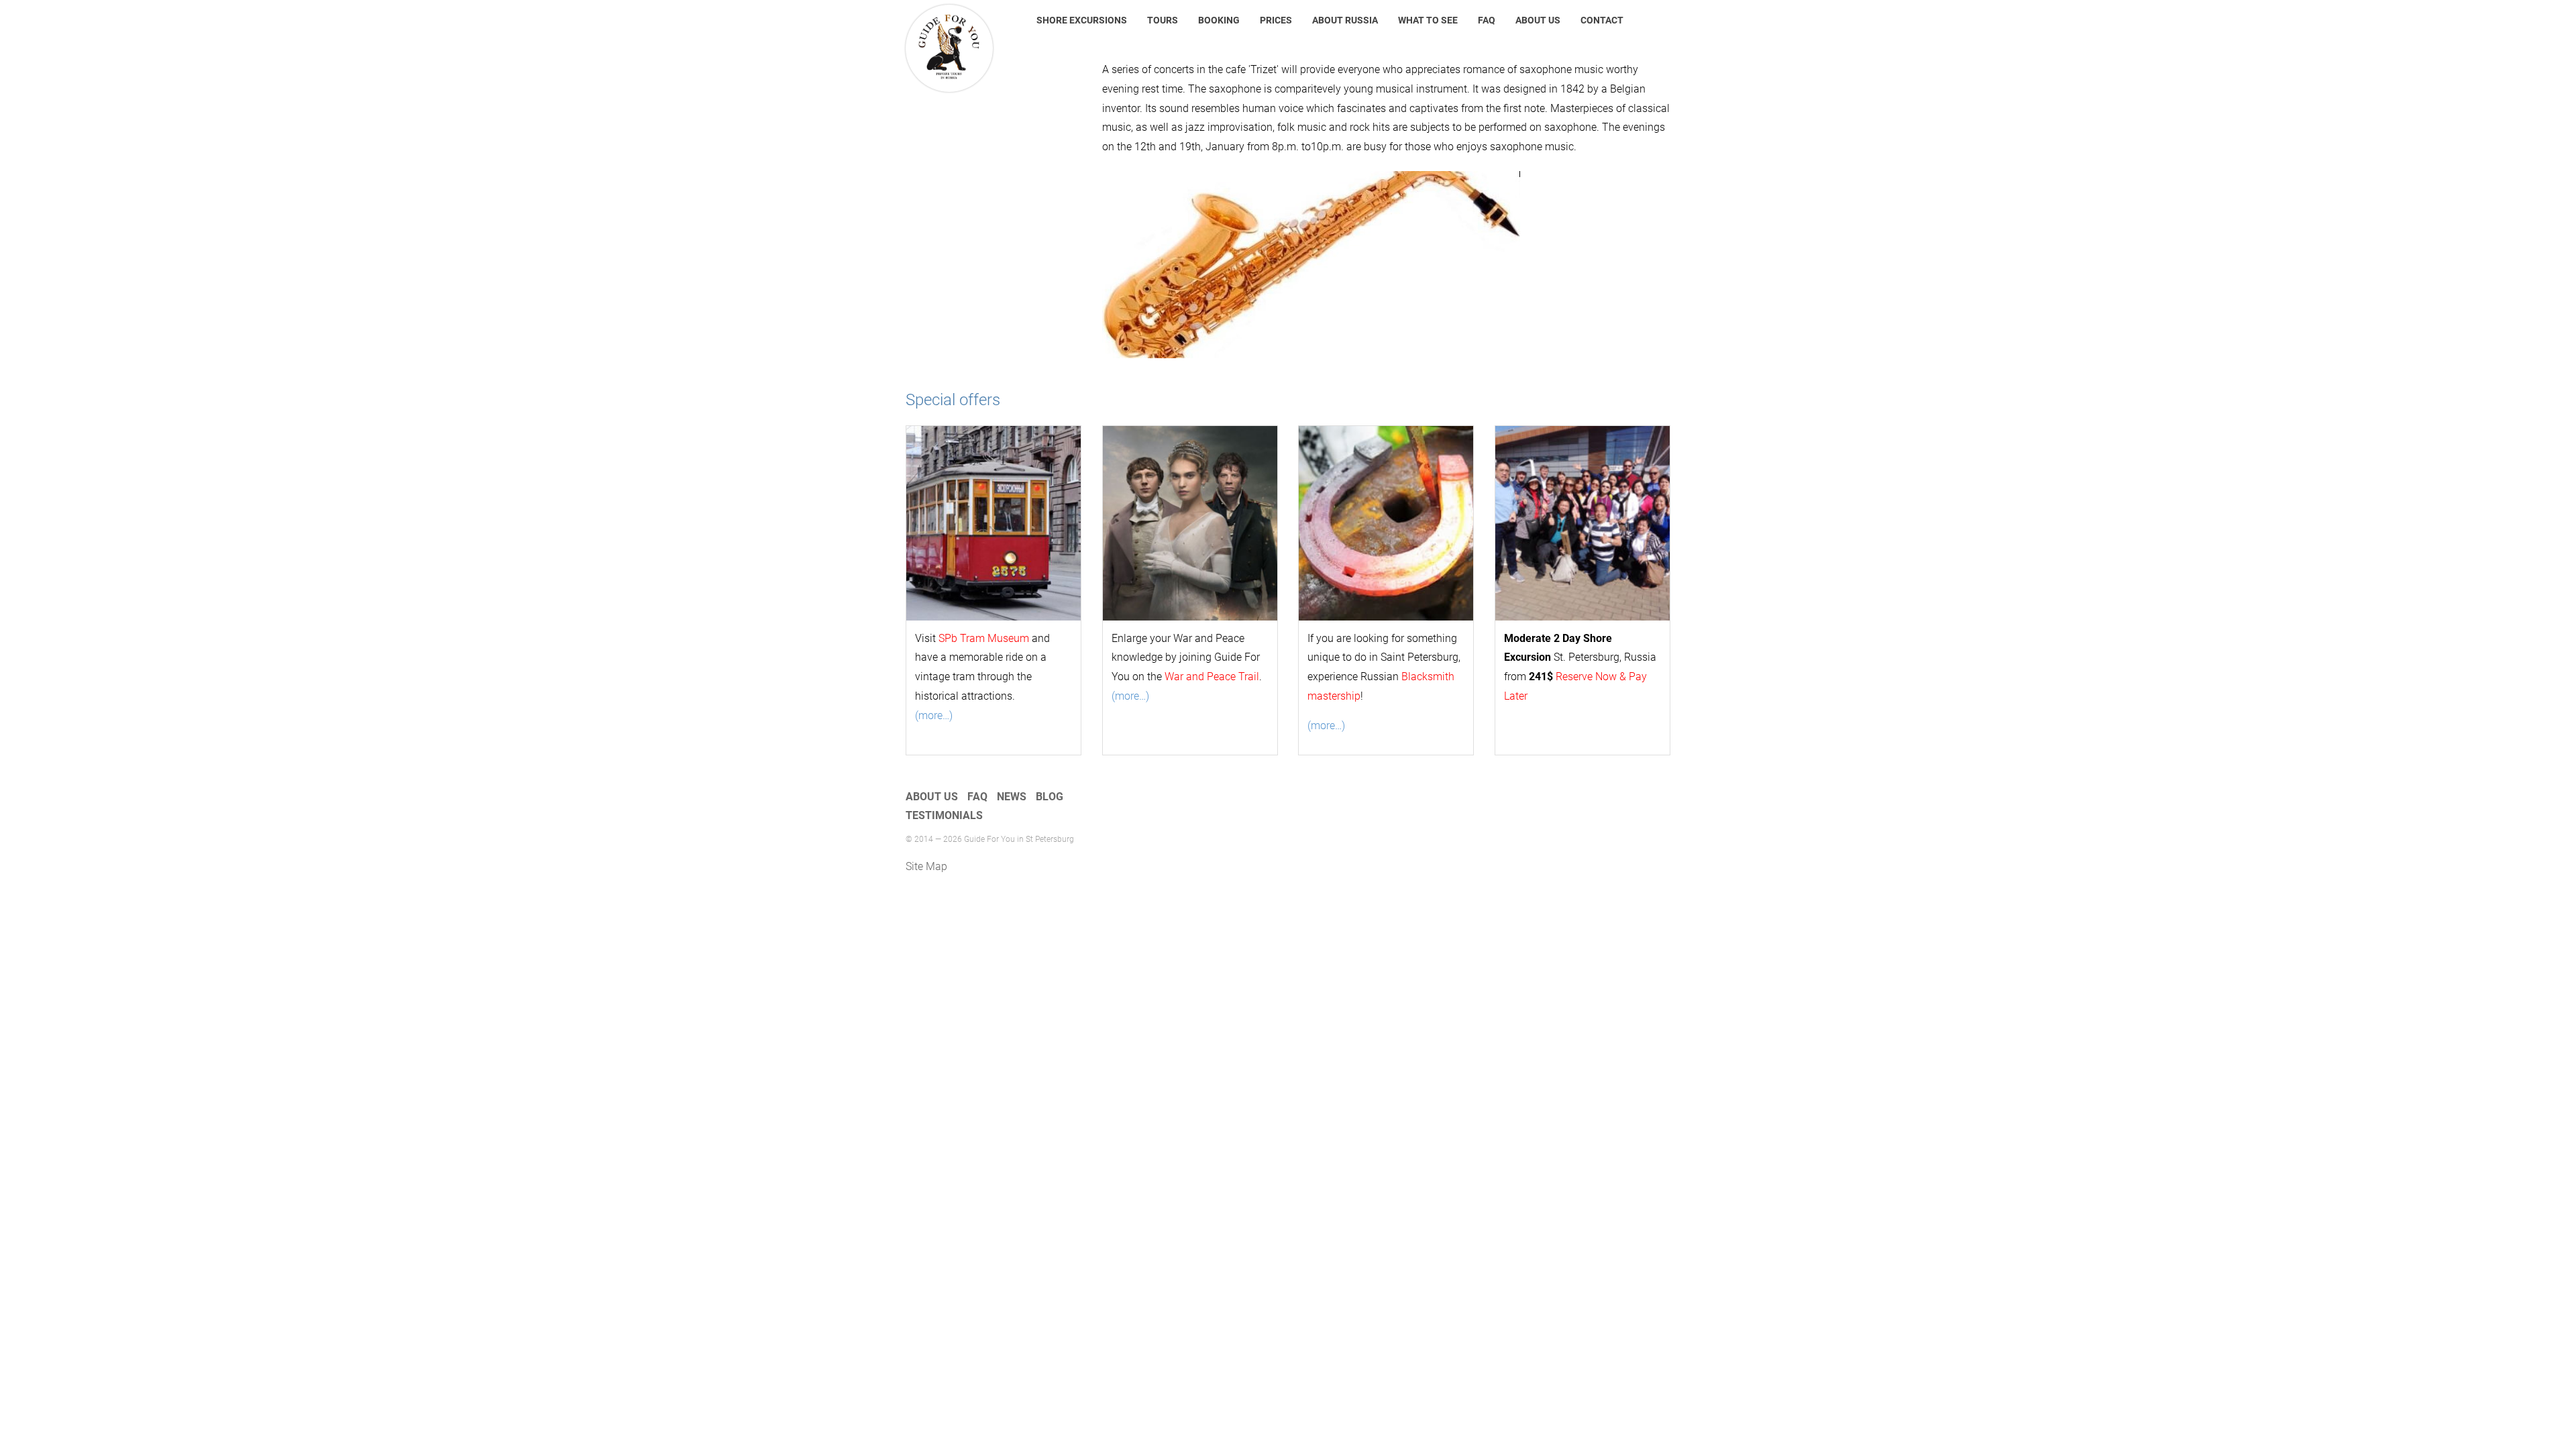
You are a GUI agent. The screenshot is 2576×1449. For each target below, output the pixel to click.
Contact (1602, 20)
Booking (1219, 20)
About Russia (1345, 20)
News (1012, 797)
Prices (1276, 20)
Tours (1163, 20)
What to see (1428, 20)
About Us (1538, 20)
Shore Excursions (1082, 20)
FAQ (1487, 20)
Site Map (926, 866)
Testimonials (944, 815)
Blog (1050, 797)
